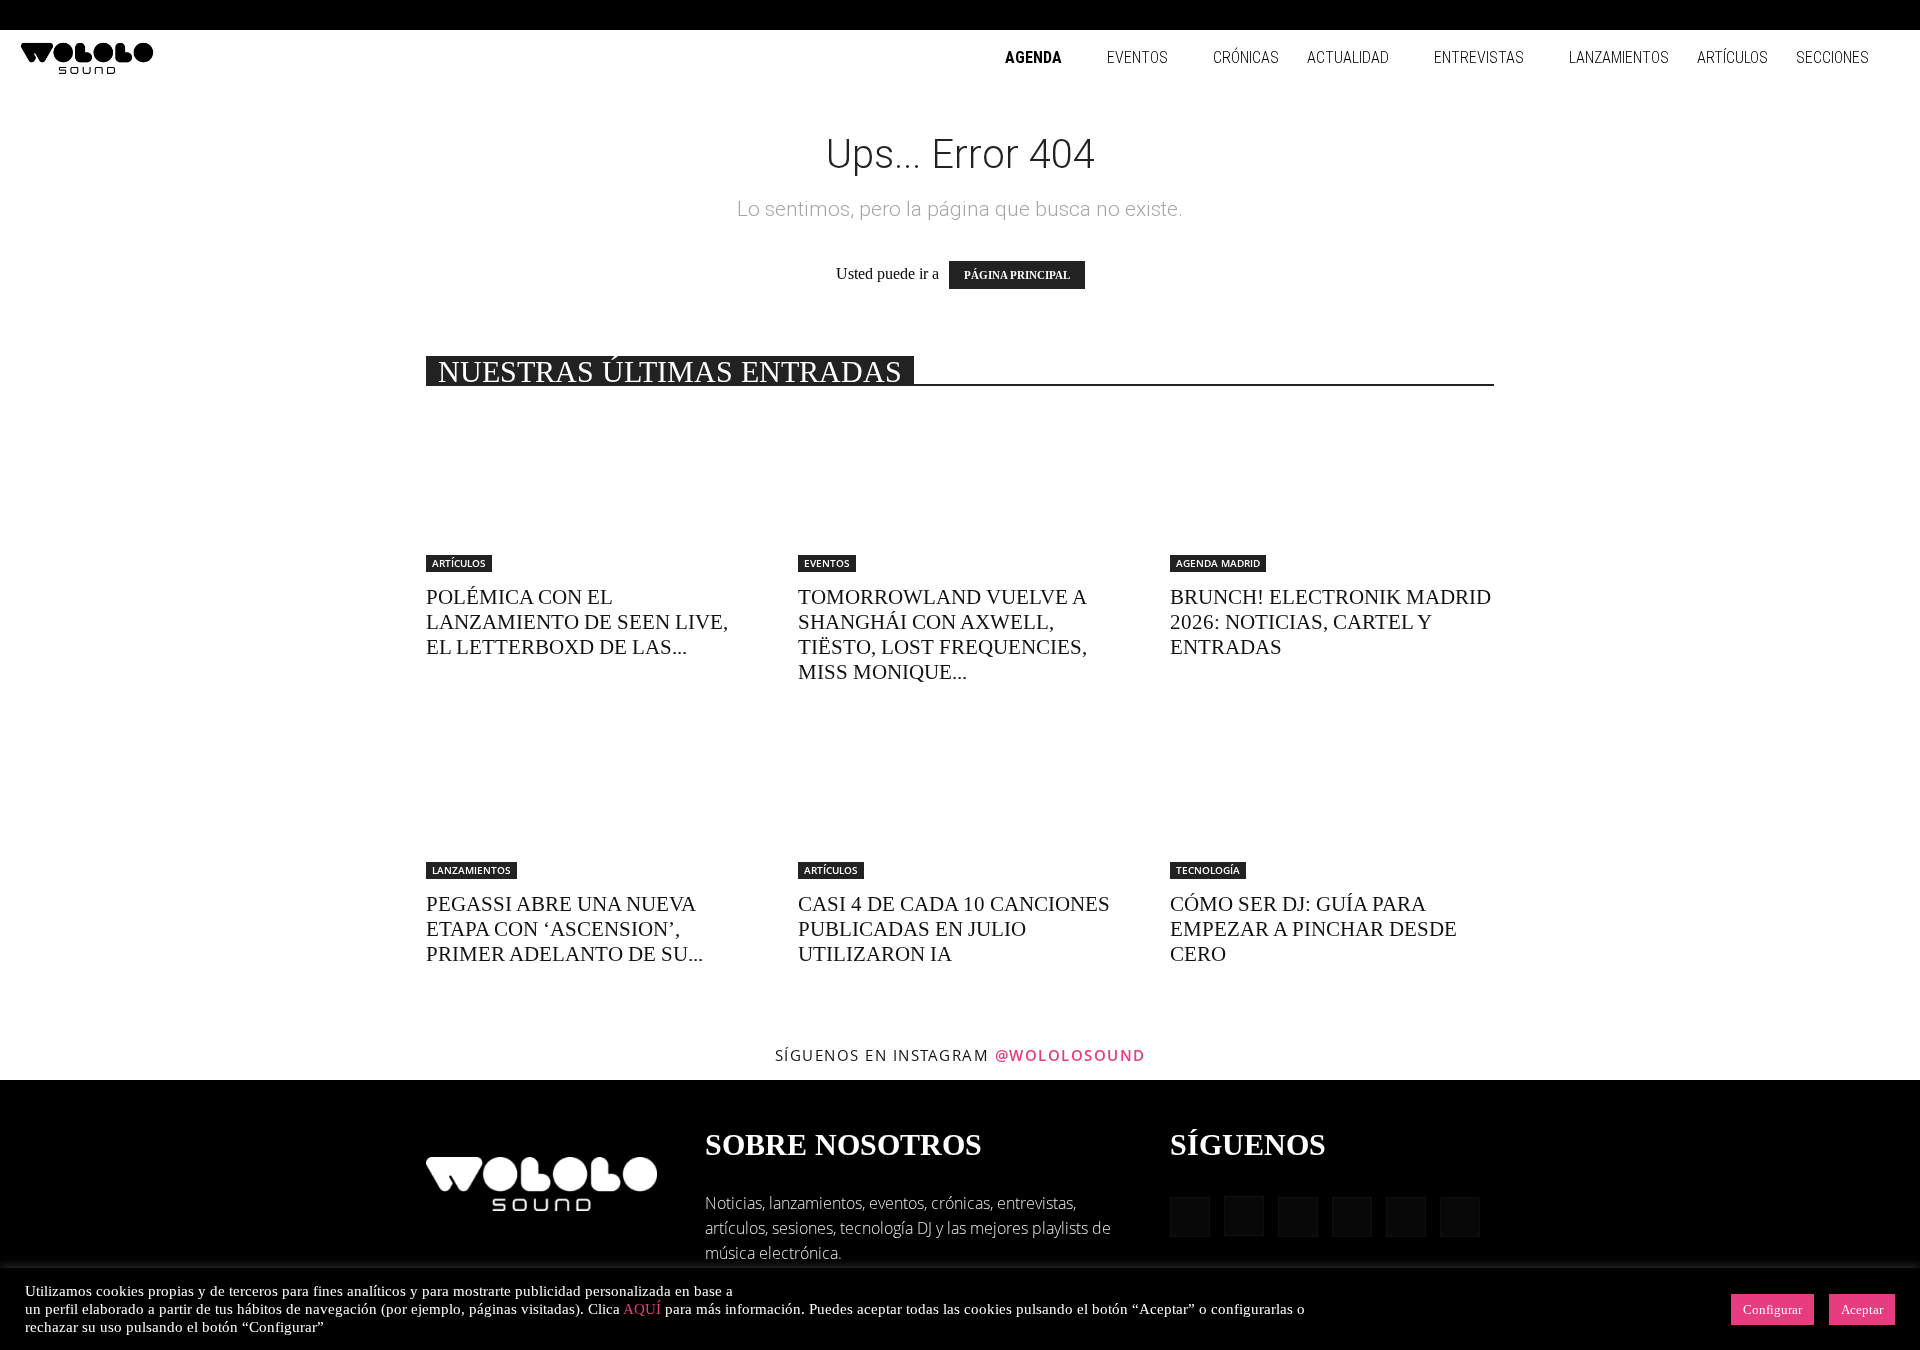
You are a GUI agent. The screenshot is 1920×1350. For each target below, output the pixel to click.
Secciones (1832, 57)
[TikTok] (1852, 15)
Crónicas (1246, 57)
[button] (1690, 14)
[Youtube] (1885, 15)
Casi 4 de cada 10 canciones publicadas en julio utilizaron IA (954, 929)
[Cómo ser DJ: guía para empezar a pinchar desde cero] (1332, 799)
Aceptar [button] (1862, 1309)
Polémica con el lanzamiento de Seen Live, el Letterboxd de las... (577, 622)
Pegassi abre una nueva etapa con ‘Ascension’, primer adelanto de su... (564, 929)
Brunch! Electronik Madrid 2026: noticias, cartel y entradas (1330, 622)
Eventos (1137, 57)
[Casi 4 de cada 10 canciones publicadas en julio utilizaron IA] (960, 799)
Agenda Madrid (1218, 563)
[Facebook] (1720, 15)
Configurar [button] (1772, 1309)
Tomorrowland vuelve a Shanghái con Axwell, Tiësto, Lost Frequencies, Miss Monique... (942, 634)
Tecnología (1208, 870)
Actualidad (1348, 57)
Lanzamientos (1619, 57)
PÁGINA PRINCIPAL (1017, 275)
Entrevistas (1479, 57)
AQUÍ (642, 1309)
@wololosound (1070, 1055)
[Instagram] (1753, 15)
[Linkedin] (1786, 15)
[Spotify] (1819, 15)
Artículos (1732, 57)
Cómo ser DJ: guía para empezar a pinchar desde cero (1313, 929)
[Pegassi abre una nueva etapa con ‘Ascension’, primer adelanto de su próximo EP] (588, 799)
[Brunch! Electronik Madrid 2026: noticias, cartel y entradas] (1332, 492)
